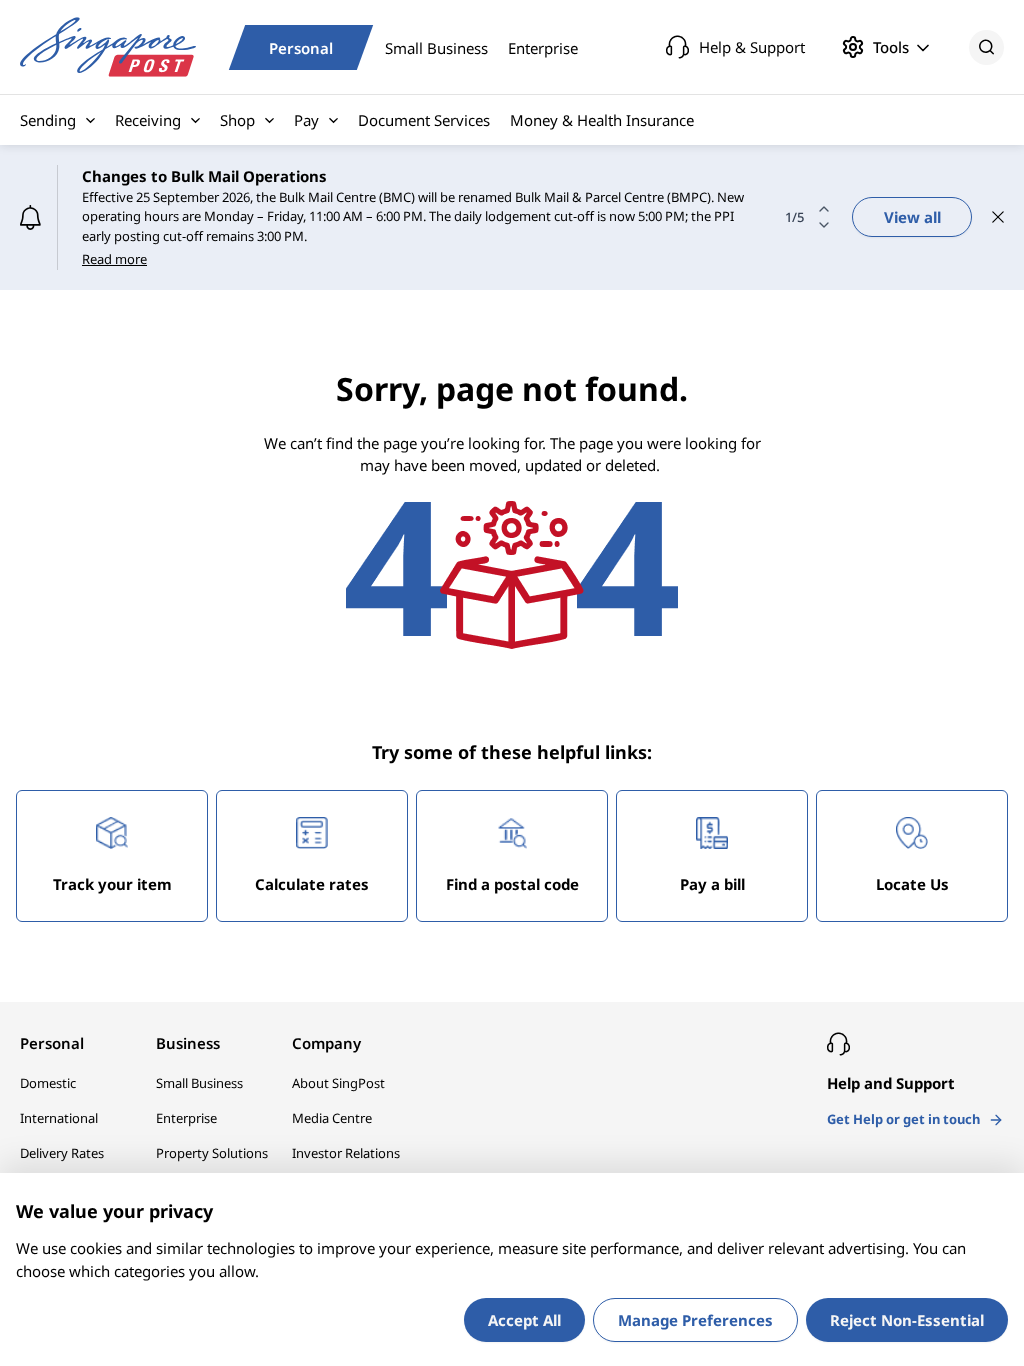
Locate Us (912, 884)
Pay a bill (712, 884)
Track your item (112, 884)
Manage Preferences (695, 1320)
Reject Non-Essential (907, 1320)
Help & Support (752, 47)
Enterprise (543, 47)
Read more (114, 259)
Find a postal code (512, 884)
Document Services (424, 120)
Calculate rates (312, 884)
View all (912, 217)
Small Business (436, 47)
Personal (301, 47)
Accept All (524, 1320)
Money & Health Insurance (602, 120)
